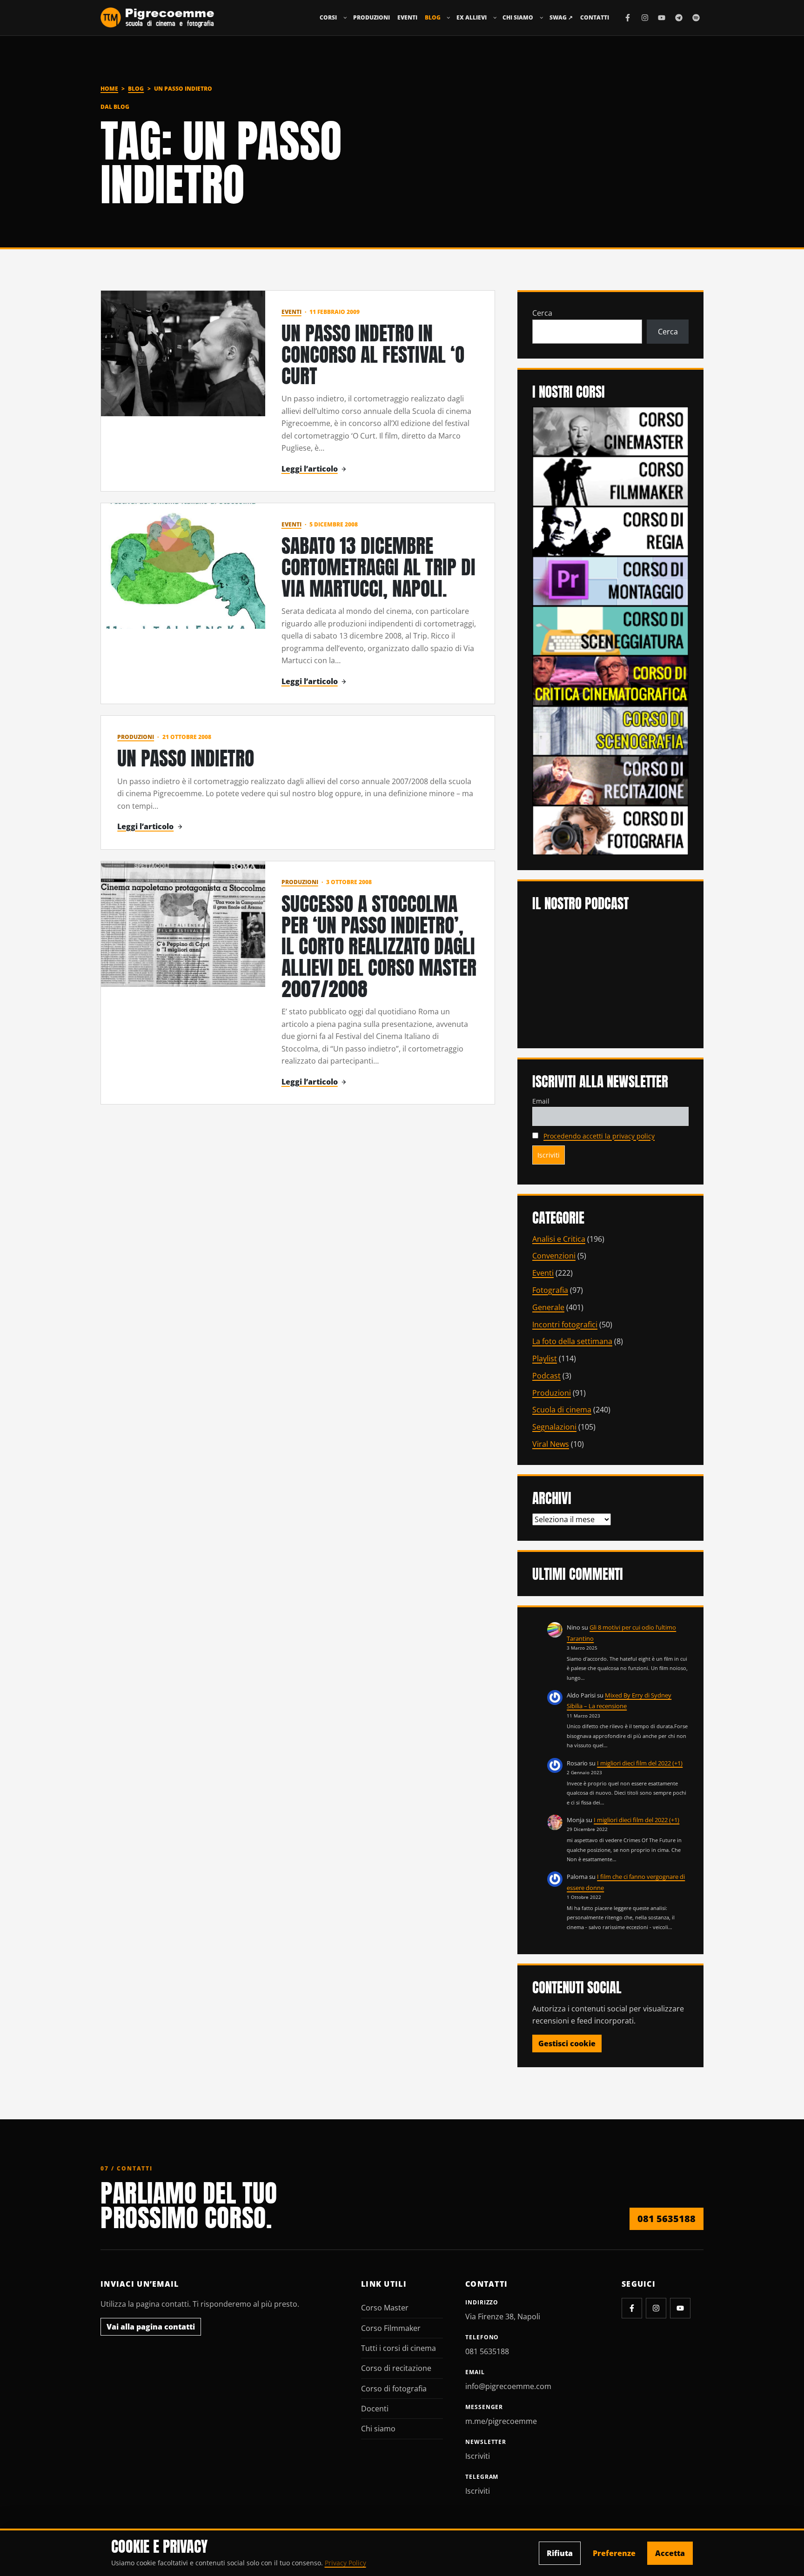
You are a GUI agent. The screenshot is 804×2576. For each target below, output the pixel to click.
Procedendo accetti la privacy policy (599, 1136)
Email (541, 1101)
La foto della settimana (572, 1341)
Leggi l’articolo (310, 469)
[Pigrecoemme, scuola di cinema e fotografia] (157, 18)
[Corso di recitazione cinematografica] (610, 780)
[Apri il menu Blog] (449, 18)
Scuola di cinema (562, 1410)
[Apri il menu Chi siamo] (542, 18)
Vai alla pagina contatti (151, 2327)
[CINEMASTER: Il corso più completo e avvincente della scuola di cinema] (610, 431)
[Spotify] (696, 18)
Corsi (328, 17)
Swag (561, 17)
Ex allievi (472, 17)
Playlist (545, 1358)
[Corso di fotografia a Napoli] (610, 830)
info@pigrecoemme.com (508, 2386)
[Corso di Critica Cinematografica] (610, 680)
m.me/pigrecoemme (501, 2421)
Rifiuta (560, 2553)
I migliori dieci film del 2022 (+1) (640, 1763)
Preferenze (614, 2553)
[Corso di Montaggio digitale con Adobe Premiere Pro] (610, 580)
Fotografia (550, 1290)
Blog (433, 17)
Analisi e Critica (559, 1239)
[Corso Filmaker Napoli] (610, 480)
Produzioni (372, 17)
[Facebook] (628, 18)
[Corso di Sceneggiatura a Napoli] (610, 630)
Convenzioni (554, 1256)
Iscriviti (478, 2456)
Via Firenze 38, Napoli (503, 2316)
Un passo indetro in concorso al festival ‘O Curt (373, 354)
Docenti (375, 2409)
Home (109, 89)
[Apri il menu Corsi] (345, 18)
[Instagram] (645, 18)
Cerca (542, 313)
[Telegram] (679, 18)
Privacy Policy (345, 2563)
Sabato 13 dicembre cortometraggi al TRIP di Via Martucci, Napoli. (379, 567)
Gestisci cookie (567, 2043)
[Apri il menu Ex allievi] (495, 18)
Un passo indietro (186, 758)
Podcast (546, 1376)
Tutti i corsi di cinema (399, 2348)
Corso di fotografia (394, 2389)
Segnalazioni (554, 1427)
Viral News (551, 1444)
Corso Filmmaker (391, 2328)
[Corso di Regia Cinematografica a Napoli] (610, 531)
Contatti (595, 17)
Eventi (407, 17)
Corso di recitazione (396, 2368)
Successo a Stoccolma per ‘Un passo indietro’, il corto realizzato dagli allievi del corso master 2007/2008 (379, 946)
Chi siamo (518, 17)
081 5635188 (667, 2219)
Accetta (670, 2553)
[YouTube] (662, 18)
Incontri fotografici (565, 1325)
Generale (548, 1307)
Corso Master (385, 2308)
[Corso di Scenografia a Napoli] (610, 730)
